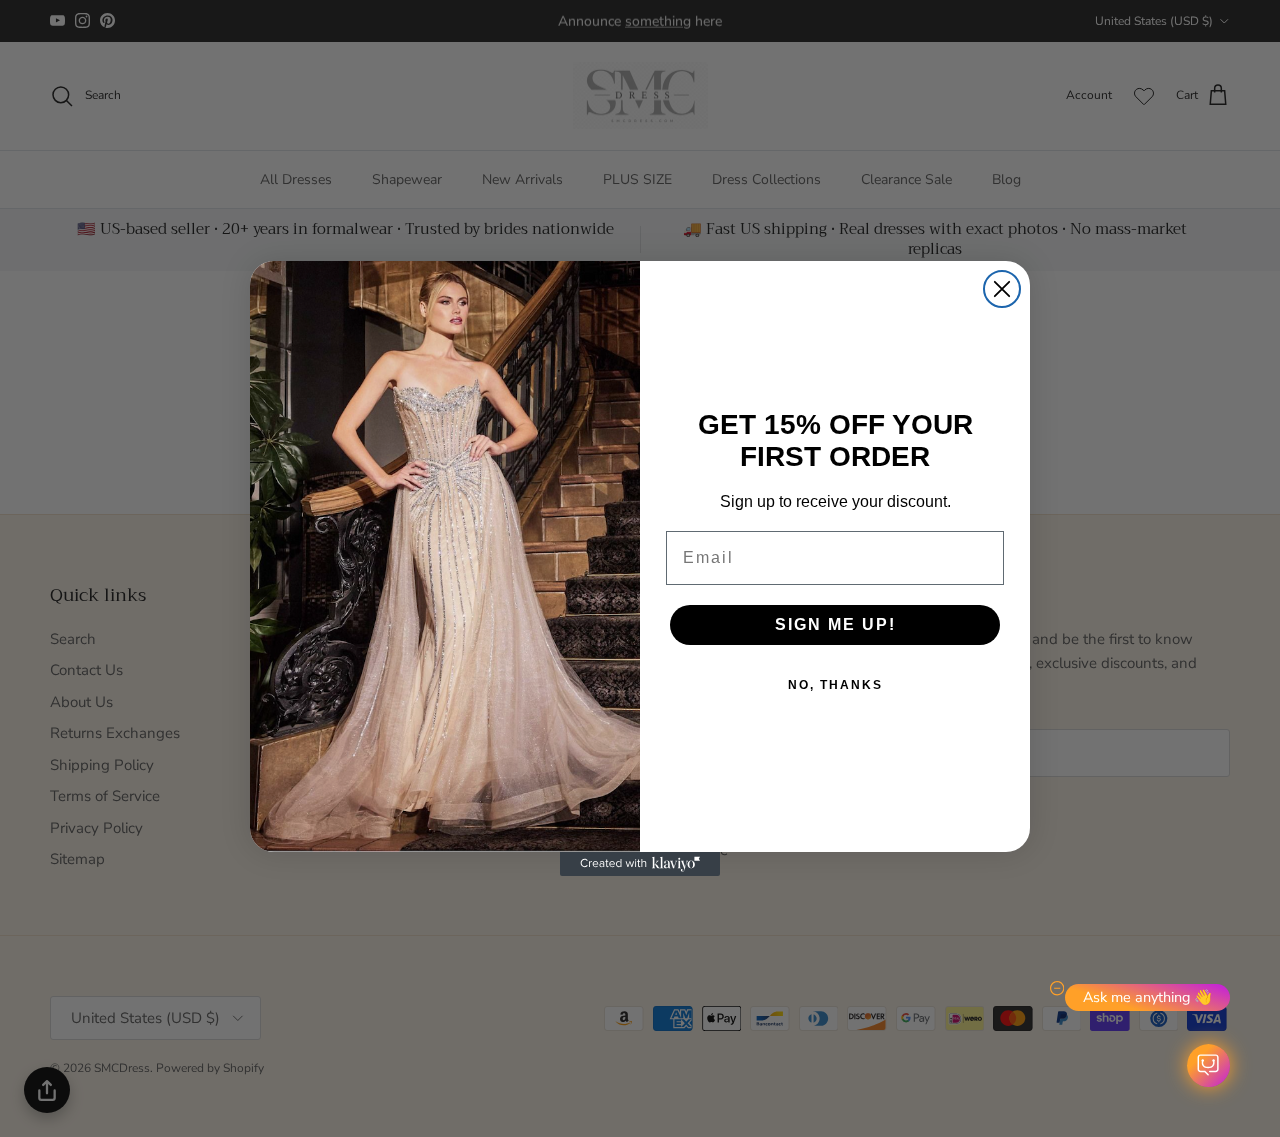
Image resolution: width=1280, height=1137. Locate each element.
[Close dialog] (1002, 289)
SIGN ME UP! (835, 624)
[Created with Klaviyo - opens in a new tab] (640, 864)
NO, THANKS (835, 685)
